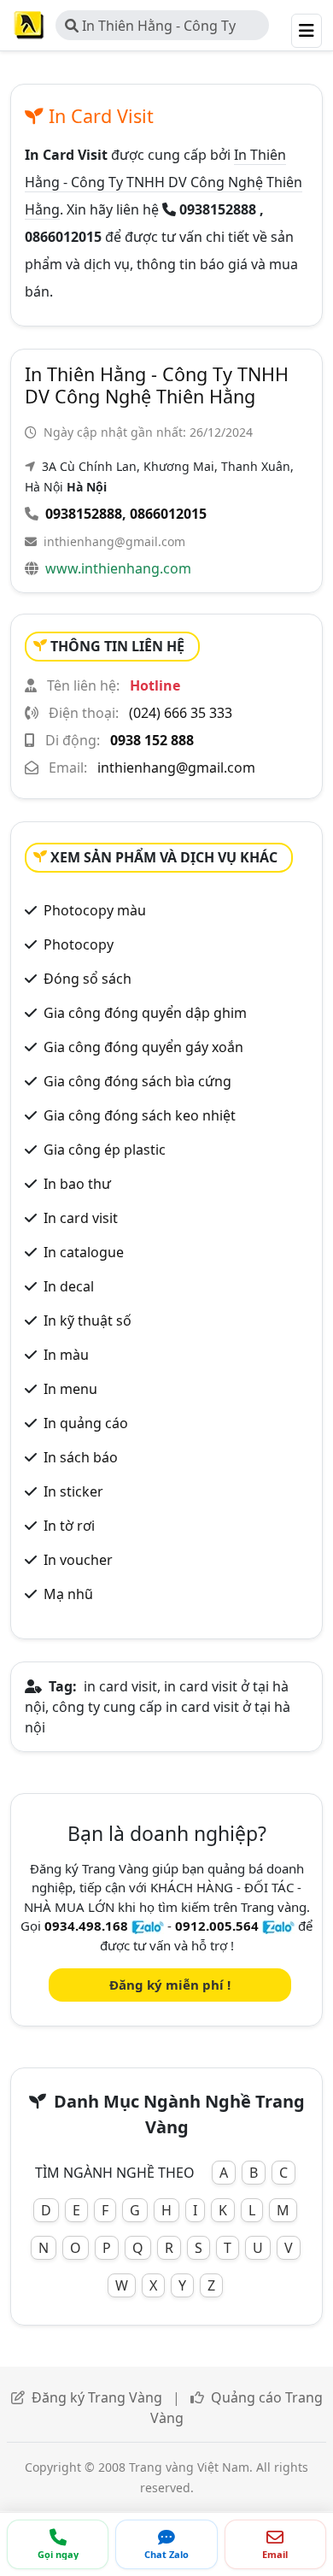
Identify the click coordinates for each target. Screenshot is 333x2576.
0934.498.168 (86, 1926)
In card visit (81, 1218)
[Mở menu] (307, 31)
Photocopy (79, 944)
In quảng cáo (86, 1423)
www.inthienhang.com (118, 568)
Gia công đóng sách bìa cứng (137, 1081)
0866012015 (168, 514)
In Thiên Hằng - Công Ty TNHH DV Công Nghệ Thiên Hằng (153, 28)
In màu (66, 1355)
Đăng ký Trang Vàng (97, 2397)
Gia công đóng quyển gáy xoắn (143, 1047)
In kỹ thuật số (88, 1320)
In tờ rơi (69, 1526)
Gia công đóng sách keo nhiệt (140, 1115)
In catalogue (84, 1252)
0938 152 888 (152, 740)
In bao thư (77, 1184)
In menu (70, 1389)
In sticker (73, 1491)
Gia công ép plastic (105, 1150)
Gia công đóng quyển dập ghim (145, 1013)
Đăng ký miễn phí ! (170, 1985)
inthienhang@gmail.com (114, 541)
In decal (69, 1286)
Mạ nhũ (68, 1594)
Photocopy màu (95, 910)
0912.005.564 (217, 1926)
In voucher (78, 1560)
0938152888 (84, 514)
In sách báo (81, 1457)
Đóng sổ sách (88, 979)
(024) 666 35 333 (181, 713)
